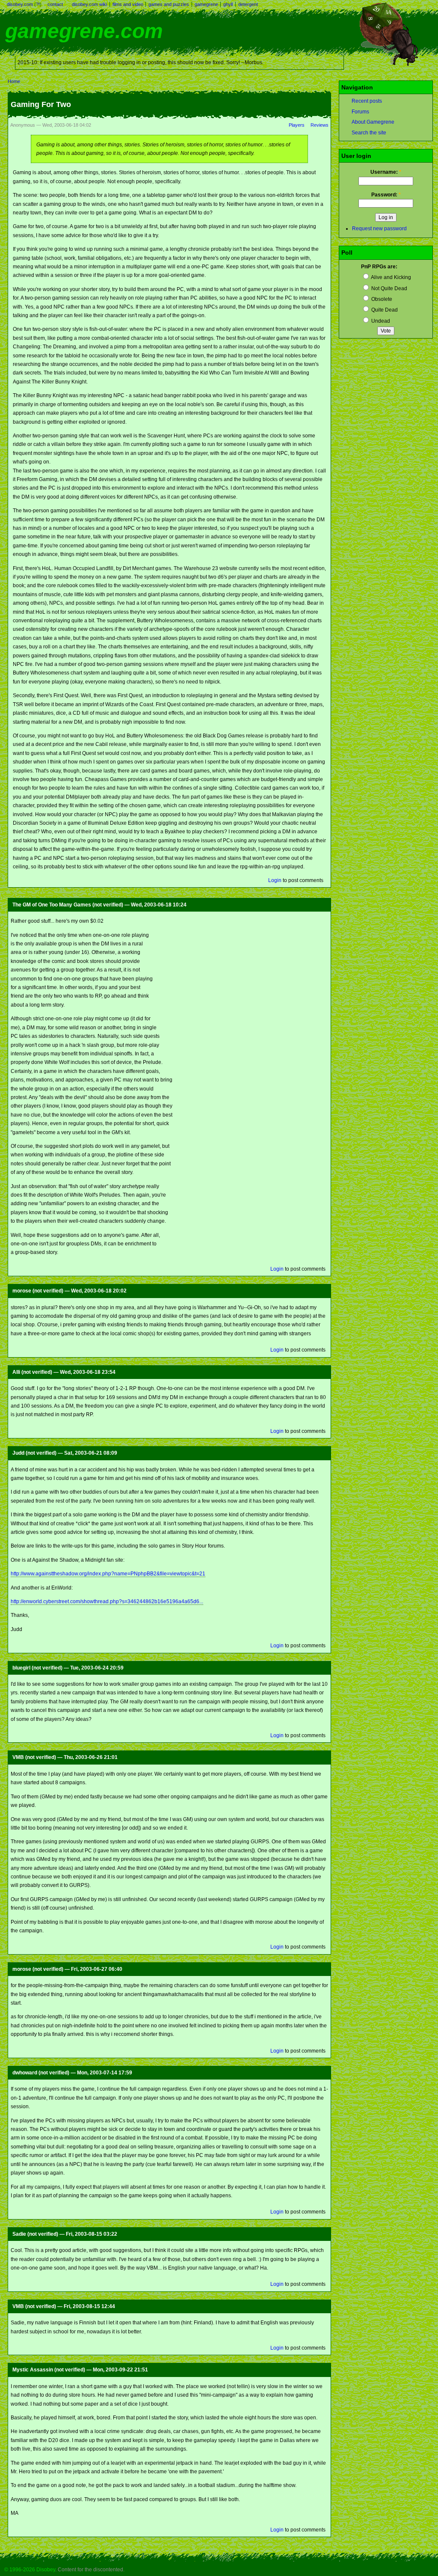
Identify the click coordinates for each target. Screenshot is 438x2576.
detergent (248, 4)
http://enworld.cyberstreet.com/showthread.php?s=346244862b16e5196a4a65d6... (107, 1601)
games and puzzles (169, 4)
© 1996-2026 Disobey (30, 2570)
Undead (380, 321)
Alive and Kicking (391, 277)
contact (55, 4)
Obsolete (381, 299)
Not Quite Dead (389, 288)
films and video (128, 4)
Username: (386, 172)
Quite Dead (384, 310)
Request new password (379, 229)
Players (297, 125)
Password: (386, 195)
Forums (360, 112)
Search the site (369, 133)
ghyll (228, 4)
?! (38, 4)
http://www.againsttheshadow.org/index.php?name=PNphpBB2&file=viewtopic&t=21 (108, 1574)
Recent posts (367, 101)
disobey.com (20, 4)
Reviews (320, 125)
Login (275, 880)
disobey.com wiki (89, 4)
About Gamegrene (373, 122)
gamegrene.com (84, 31)
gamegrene (206, 4)
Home (14, 81)
